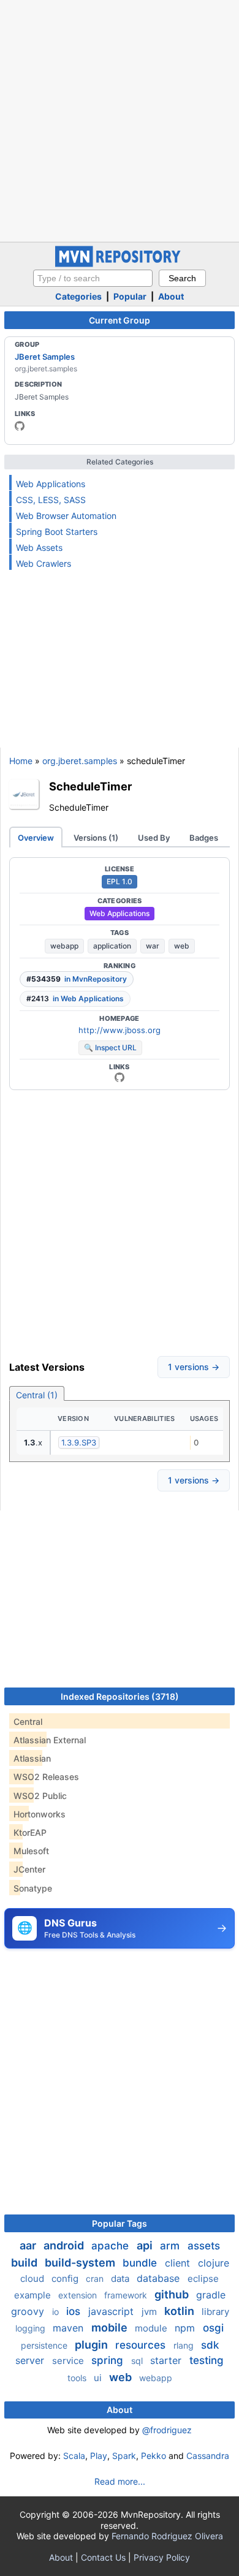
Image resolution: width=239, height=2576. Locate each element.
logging (32, 2328)
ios (75, 2311)
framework (127, 2295)
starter (167, 2360)
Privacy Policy (162, 2557)
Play (99, 2456)
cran (96, 2279)
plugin (93, 2345)
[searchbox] (93, 278)
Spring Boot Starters (57, 532)
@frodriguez (167, 2430)
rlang (185, 2345)
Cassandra (208, 2456)
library (215, 2312)
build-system (81, 2263)
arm (171, 2246)
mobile (111, 2328)
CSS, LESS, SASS (51, 500)
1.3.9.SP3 (79, 1442)
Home (21, 761)
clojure (214, 2263)
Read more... (120, 2481)
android (65, 2245)
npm (186, 2328)
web (182, 946)
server (31, 2360)
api (146, 2245)
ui (99, 2378)
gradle (211, 2295)
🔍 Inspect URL (110, 1047)
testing (207, 2360)
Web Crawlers (44, 563)
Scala (74, 2456)
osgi (213, 2328)
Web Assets (39, 547)
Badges (204, 838)
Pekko (154, 2456)
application (112, 946)
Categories (78, 296)
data (121, 2279)
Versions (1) (96, 838)
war (153, 946)
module (152, 2328)
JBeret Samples (45, 357)
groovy (29, 2311)
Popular (130, 296)
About (171, 296)
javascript (112, 2311)
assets (204, 2246)
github (173, 2294)
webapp (64, 946)
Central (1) (37, 1395)
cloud (33, 2279)
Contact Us (103, 2557)
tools (78, 2378)
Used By (154, 838)
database (160, 2278)
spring (109, 2360)
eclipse (203, 2279)
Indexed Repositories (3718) (120, 1696)
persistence (45, 2345)
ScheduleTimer (90, 786)
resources (142, 2345)
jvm (150, 2312)
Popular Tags (120, 2223)
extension (79, 2295)
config (66, 2279)
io (57, 2312)
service (69, 2361)
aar (29, 2245)
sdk (210, 2345)
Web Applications (51, 484)
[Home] (120, 264)
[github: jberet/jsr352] (120, 1077)
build (25, 2263)
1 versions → (194, 1367)
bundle (141, 2263)
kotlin (180, 2311)
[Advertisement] (120, 119)
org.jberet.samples (80, 761)
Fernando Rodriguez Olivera (167, 2536)
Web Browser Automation (66, 516)
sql (138, 2361)
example (34, 2295)
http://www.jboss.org (120, 1030)
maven (70, 2328)
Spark (124, 2456)
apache (112, 2246)
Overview (36, 838)
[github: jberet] (20, 426)
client (179, 2263)
